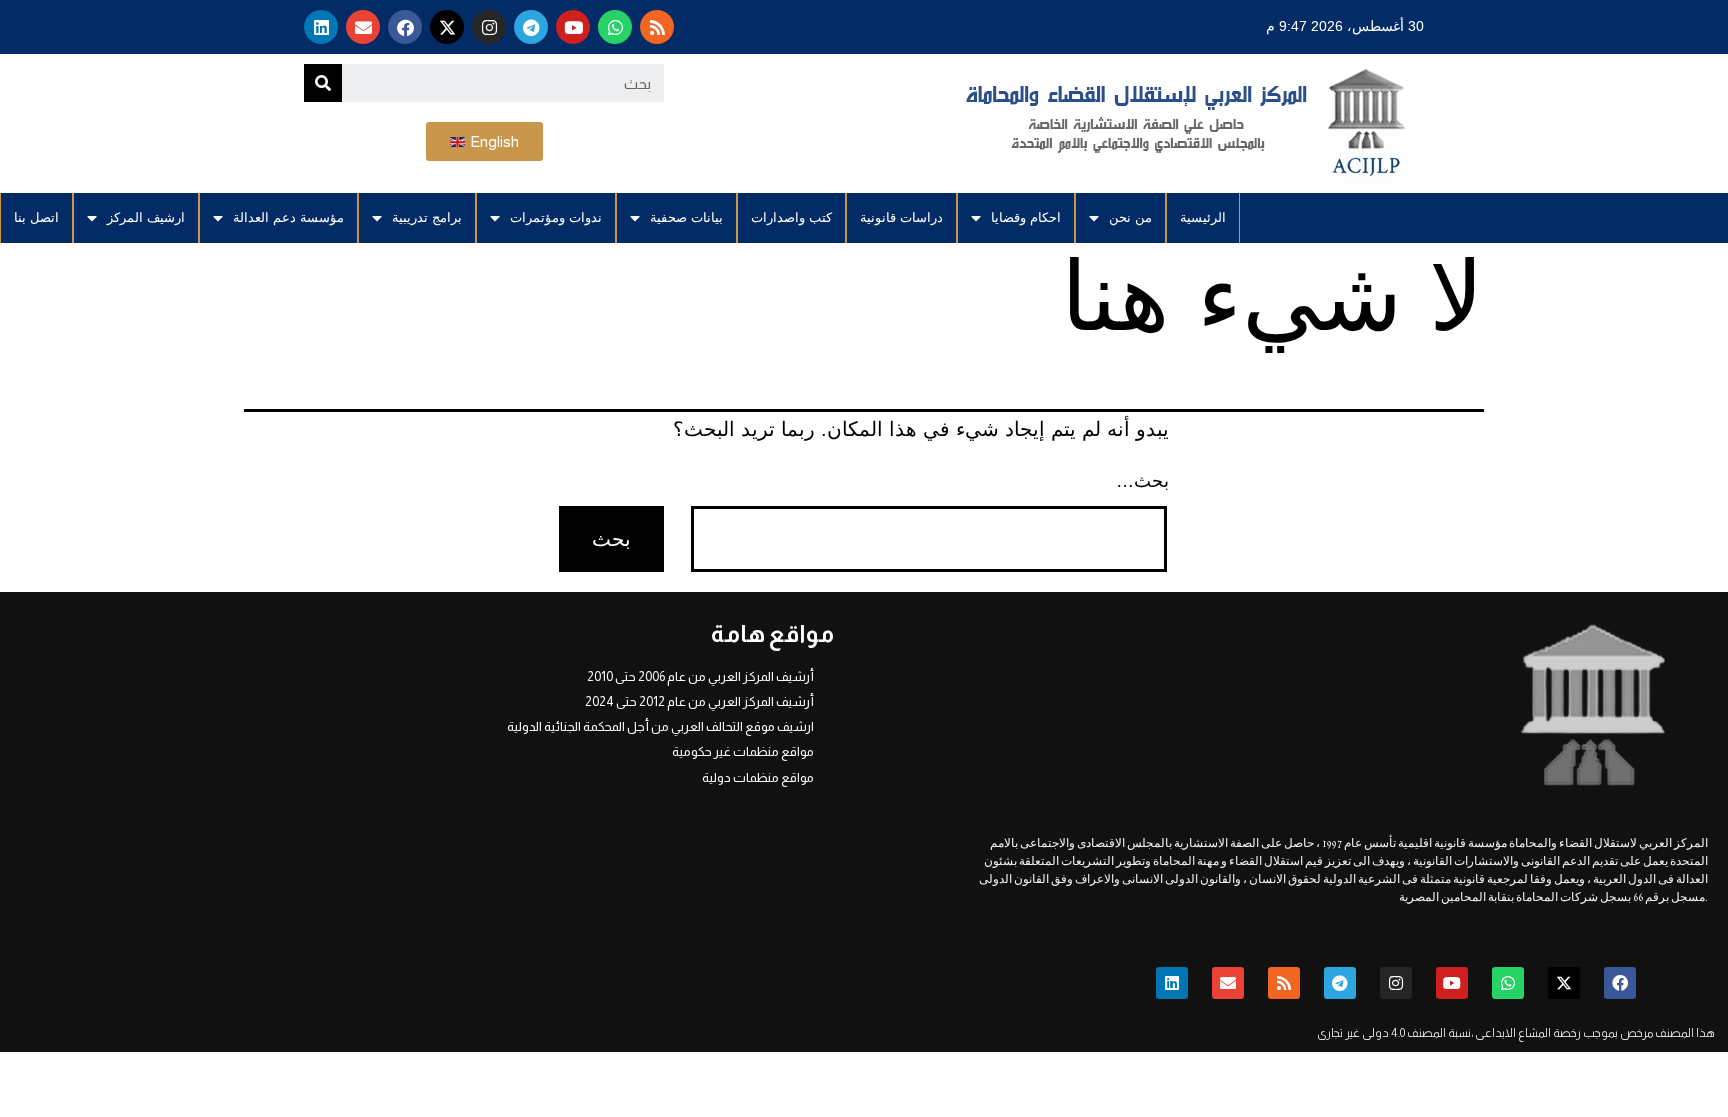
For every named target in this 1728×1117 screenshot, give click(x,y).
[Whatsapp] (615, 27)
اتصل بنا (36, 217)
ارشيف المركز (146, 217)
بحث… (1142, 481)
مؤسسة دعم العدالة (288, 217)
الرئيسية (1203, 217)
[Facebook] (405, 27)
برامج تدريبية (427, 217)
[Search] (323, 83)
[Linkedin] (321, 27)
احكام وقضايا (1026, 217)
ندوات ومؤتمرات (556, 217)
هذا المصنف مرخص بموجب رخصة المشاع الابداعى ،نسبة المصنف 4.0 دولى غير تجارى (1516, 1033)
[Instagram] (489, 27)
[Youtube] (573, 27)
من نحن (1130, 217)
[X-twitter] (447, 27)
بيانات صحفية (686, 217)
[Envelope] (363, 27)
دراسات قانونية (901, 217)
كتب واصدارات (791, 217)
